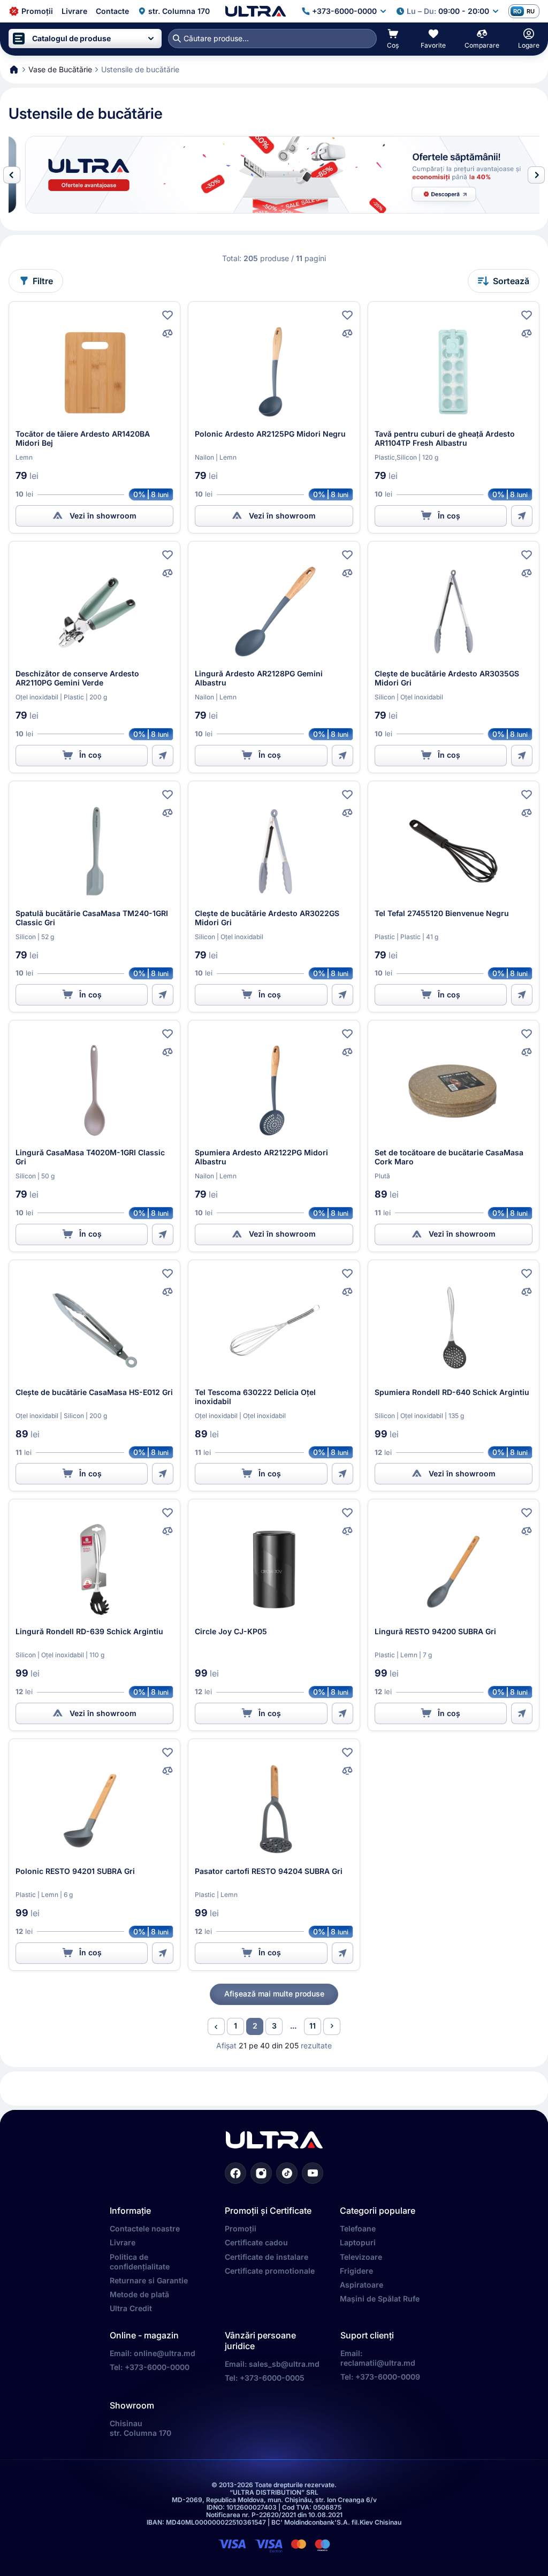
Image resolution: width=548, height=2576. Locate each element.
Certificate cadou (256, 2242)
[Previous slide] (12, 175)
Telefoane (358, 2228)
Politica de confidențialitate (140, 2262)
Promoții (241, 2228)
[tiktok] (287, 2173)
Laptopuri (358, 2242)
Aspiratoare (361, 2285)
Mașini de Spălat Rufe (380, 2299)
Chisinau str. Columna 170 (140, 2428)
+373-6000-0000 (157, 2367)
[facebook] (235, 2173)
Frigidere (356, 2271)
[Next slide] (536, 175)
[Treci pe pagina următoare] (332, 2026)
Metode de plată (139, 2294)
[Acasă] (256, 11)
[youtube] (313, 2173)
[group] (274, 175)
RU (531, 11)
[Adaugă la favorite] (168, 315)
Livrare (123, 2242)
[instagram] (261, 2173)
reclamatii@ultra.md (378, 2363)
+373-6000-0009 (388, 2377)
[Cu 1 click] (522, 516)
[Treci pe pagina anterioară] (216, 2026)
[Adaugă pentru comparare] (168, 333)
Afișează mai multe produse (274, 1994)
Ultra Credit (131, 2308)
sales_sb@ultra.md (284, 2364)
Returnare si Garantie (149, 2280)
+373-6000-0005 (272, 2378)
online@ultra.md (165, 2353)
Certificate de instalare (267, 2257)
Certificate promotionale (270, 2271)
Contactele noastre (145, 2228)
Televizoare (361, 2257)
